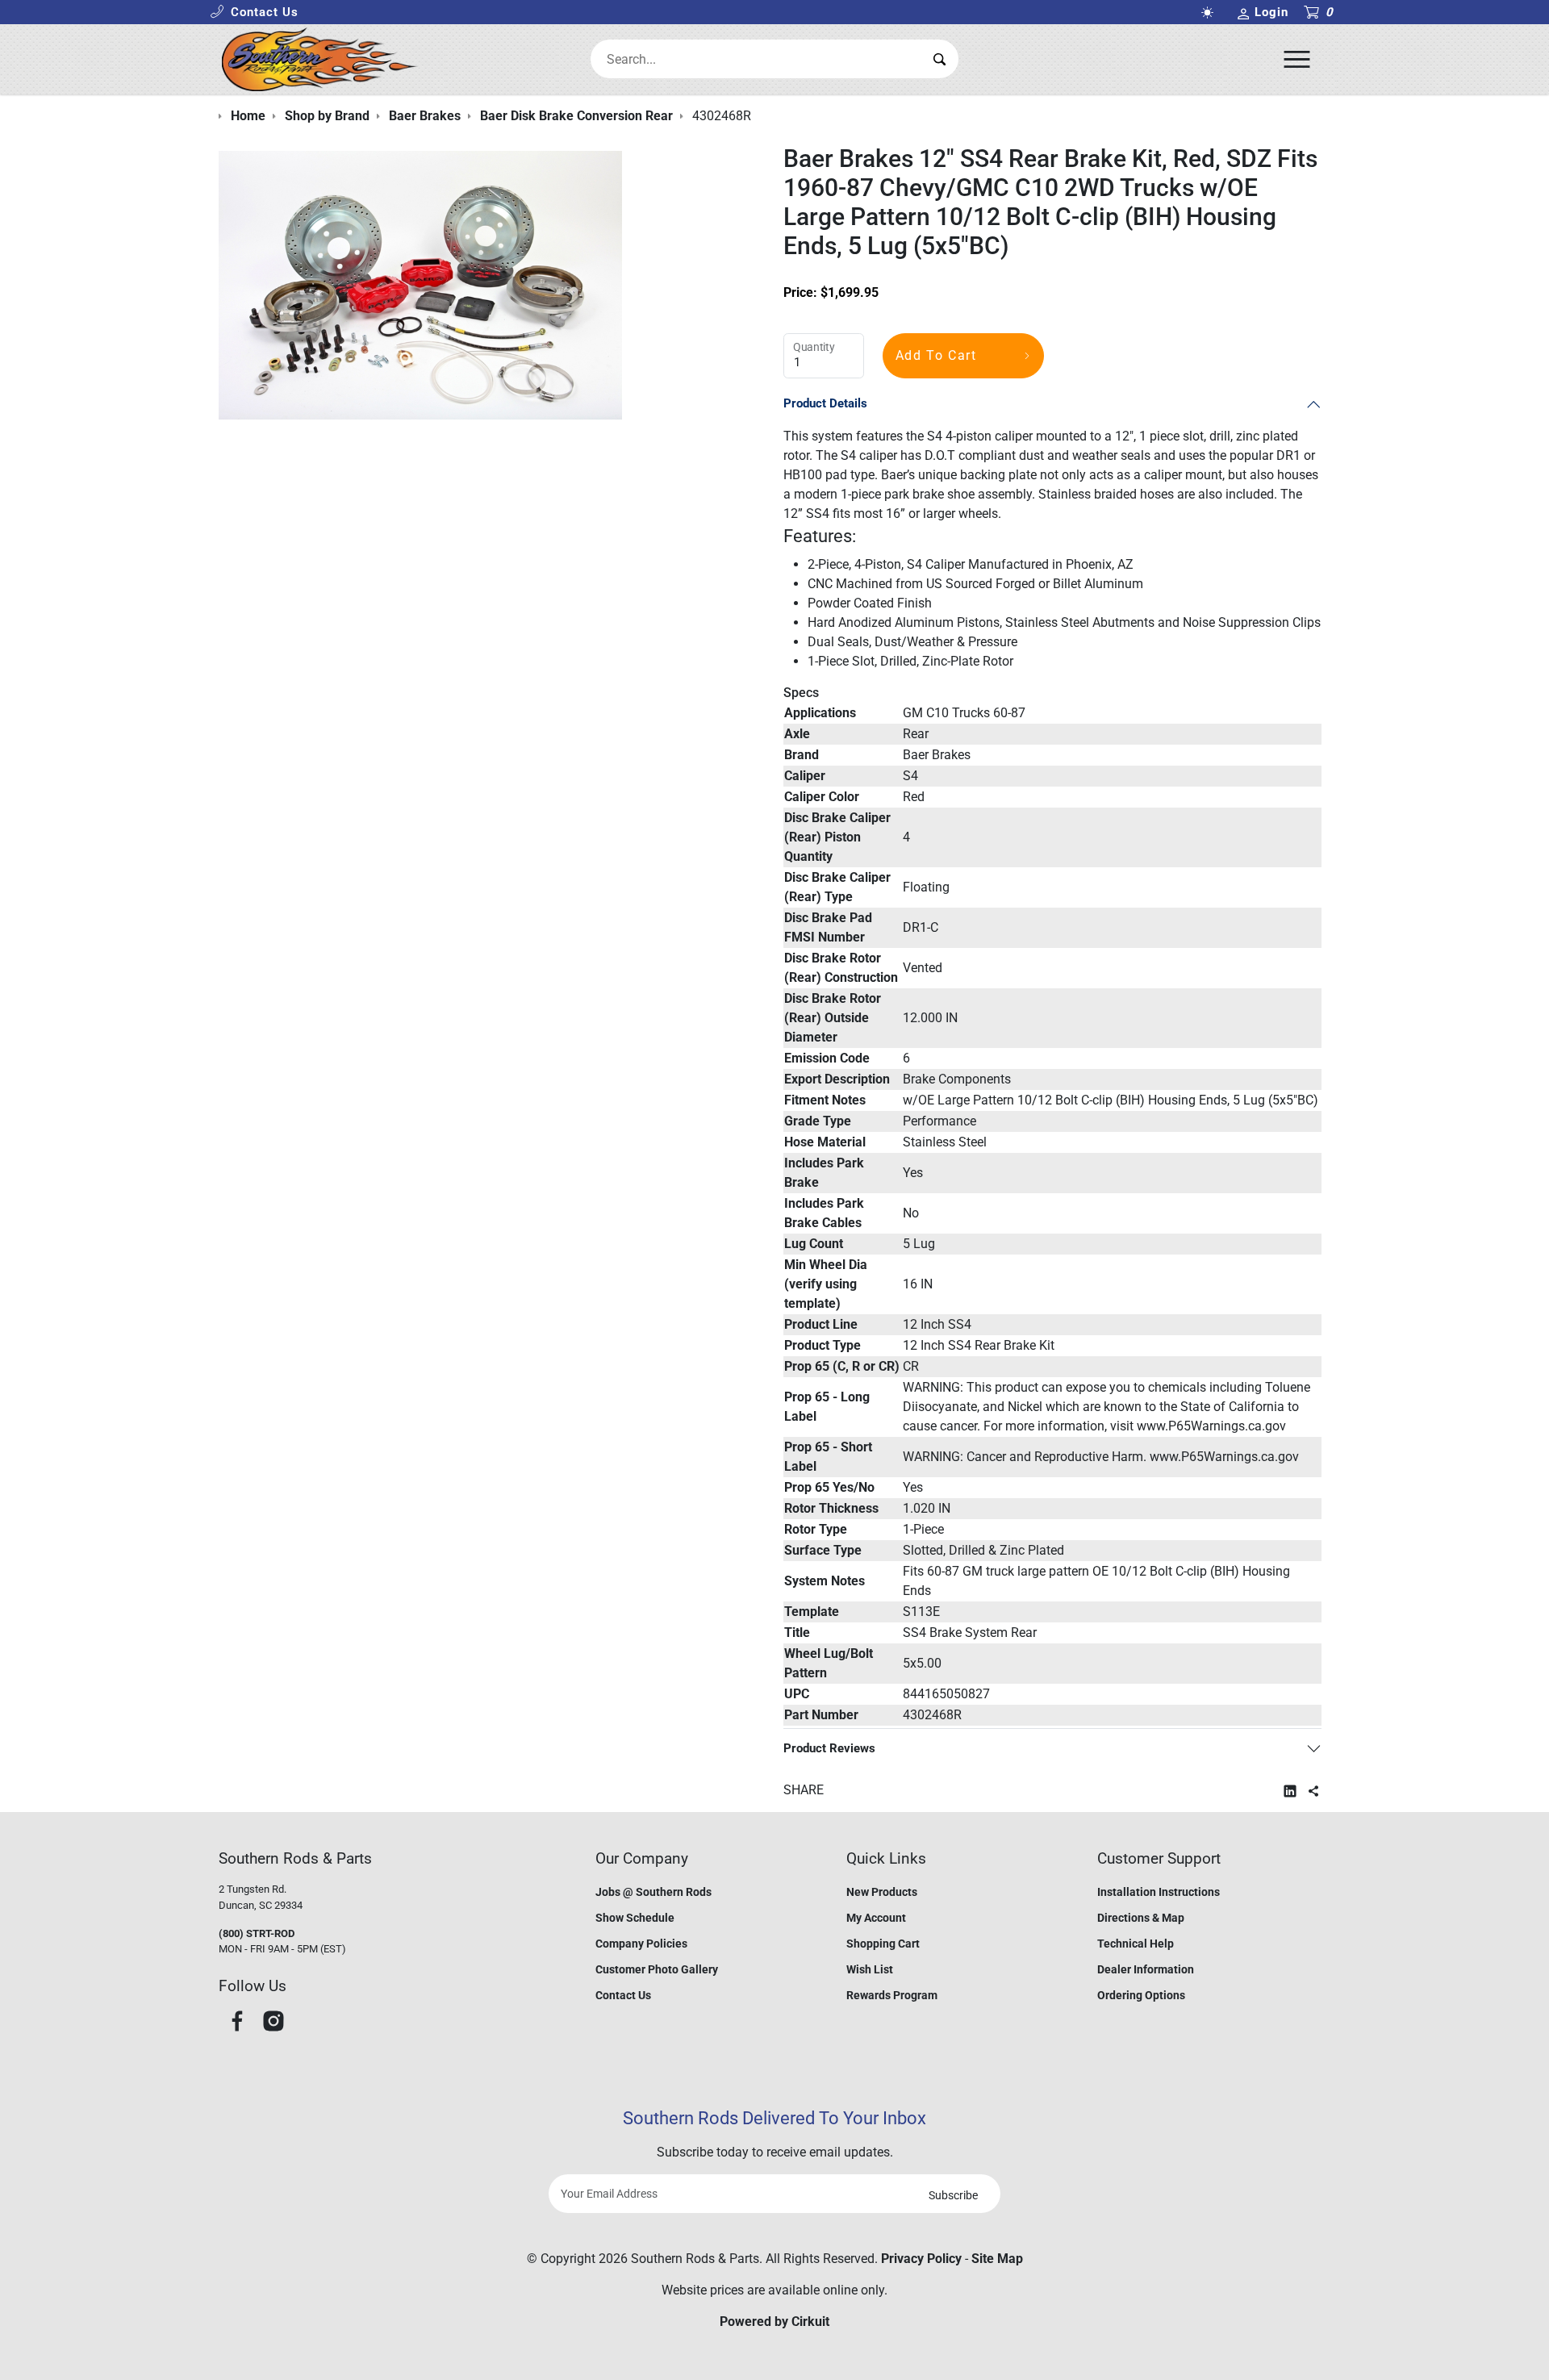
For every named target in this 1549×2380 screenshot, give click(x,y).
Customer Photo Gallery (657, 1969)
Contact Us (623, 1995)
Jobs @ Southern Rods (653, 1892)
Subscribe (953, 2195)
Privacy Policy (921, 2259)
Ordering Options (1141, 1995)
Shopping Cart (883, 1944)
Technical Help (1136, 1944)
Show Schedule (635, 1918)
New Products (882, 1892)
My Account (876, 1918)
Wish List (870, 1969)
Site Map (997, 2259)
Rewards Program (892, 1995)
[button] (254, 13)
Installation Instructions (1159, 1892)
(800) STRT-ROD (257, 1933)
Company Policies (641, 1944)
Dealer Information (1146, 1969)
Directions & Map (1141, 1918)
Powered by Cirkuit (774, 2322)
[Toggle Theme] (1210, 13)
